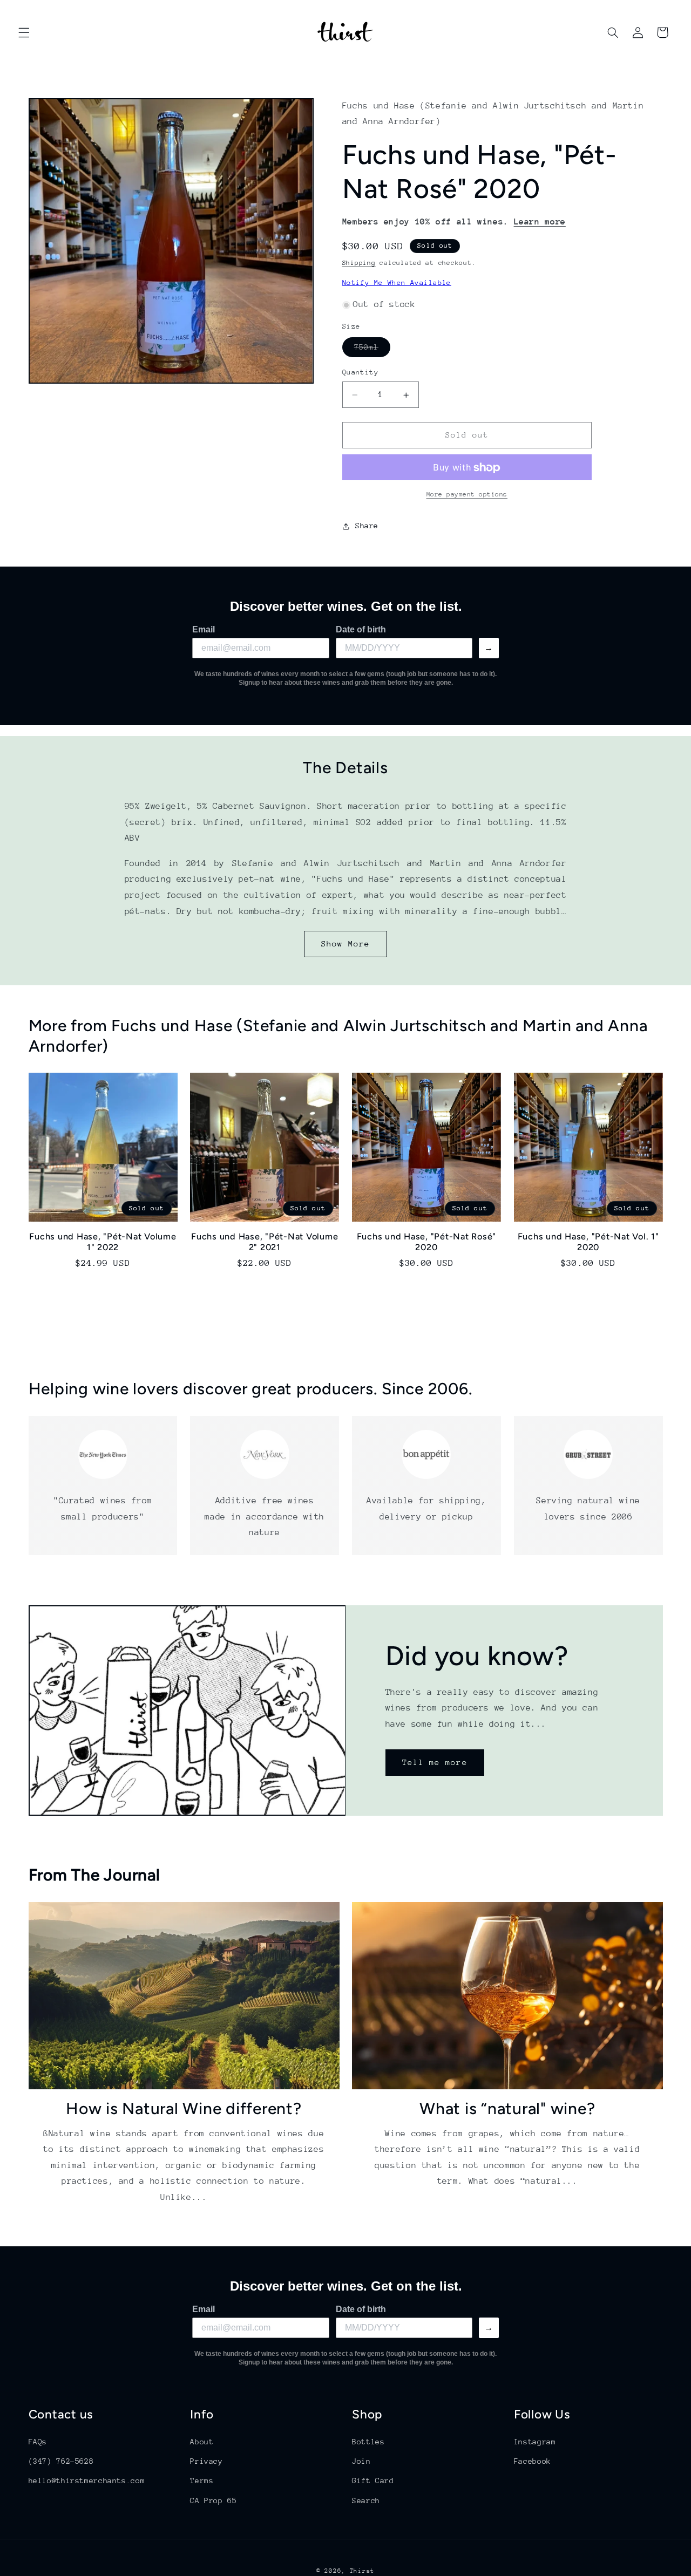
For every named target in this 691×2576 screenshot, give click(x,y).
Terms (202, 2480)
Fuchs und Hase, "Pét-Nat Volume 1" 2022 (103, 1242)
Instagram (535, 2441)
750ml (372, 350)
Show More (345, 943)
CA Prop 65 (213, 2500)
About (202, 2441)
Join (361, 2461)
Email (204, 629)
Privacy (206, 2461)
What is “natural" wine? (507, 2109)
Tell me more (435, 1762)
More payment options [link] (467, 495)
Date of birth (361, 629)
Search (366, 2500)
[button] (24, 32)
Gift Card (373, 2480)
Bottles (368, 2441)
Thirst (362, 2570)
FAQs (38, 2441)
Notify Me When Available (397, 282)
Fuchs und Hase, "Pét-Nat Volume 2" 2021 (265, 1242)
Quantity (360, 373)
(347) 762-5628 (61, 2461)
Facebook (533, 2461)
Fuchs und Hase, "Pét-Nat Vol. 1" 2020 (588, 1242)
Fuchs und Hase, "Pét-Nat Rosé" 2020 (427, 1242)
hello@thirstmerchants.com (87, 2480)
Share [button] (367, 526)
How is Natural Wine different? (184, 2109)
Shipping (359, 263)
